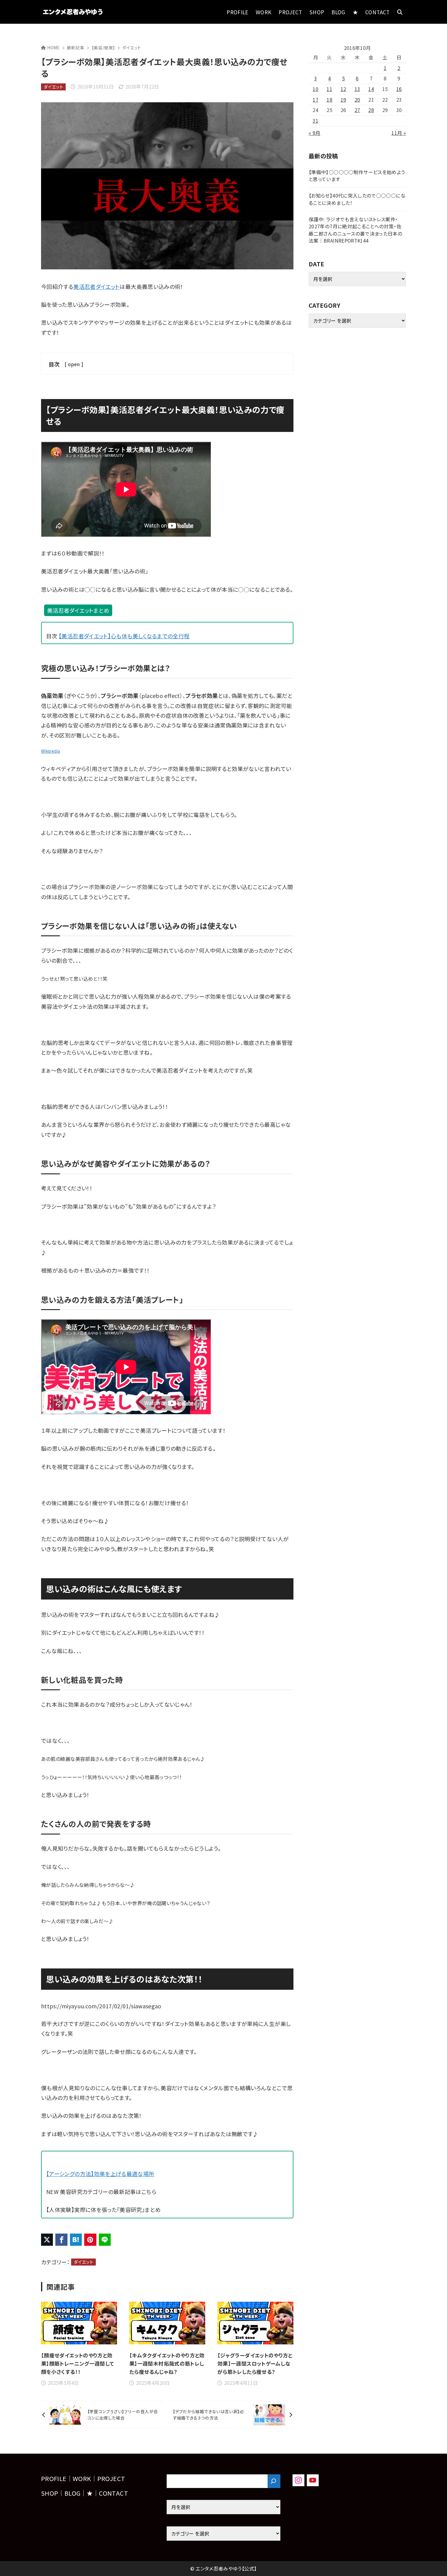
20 (357, 100)
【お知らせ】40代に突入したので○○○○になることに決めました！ (357, 199)
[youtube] (313, 2480)
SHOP (50, 2493)
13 (357, 89)
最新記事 (76, 47)
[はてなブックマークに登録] (76, 2240)
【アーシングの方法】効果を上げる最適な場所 (100, 2174)
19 (343, 100)
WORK (82, 2478)
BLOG (72, 2493)
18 (329, 100)
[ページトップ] (433, 2562)
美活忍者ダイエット (96, 286)
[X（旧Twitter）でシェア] (47, 2240)
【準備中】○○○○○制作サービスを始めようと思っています (357, 176)
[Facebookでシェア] (61, 2240)
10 (315, 89)
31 (315, 121)
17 (315, 100)
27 (357, 110)
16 (399, 89)
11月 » (399, 133)
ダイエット (132, 47)
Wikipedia (50, 751)
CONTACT (113, 2493)
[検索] (274, 2481)
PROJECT (111, 2478)
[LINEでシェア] (105, 2240)
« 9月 (314, 133)
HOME (53, 47)
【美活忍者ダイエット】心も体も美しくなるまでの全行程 (124, 636)
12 (343, 89)
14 (371, 89)
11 (329, 89)
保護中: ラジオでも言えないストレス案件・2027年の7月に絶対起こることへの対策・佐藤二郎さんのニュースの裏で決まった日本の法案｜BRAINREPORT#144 (355, 230)
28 (371, 110)
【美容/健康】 (103, 47)
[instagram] (298, 2480)
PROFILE (54, 2478)
